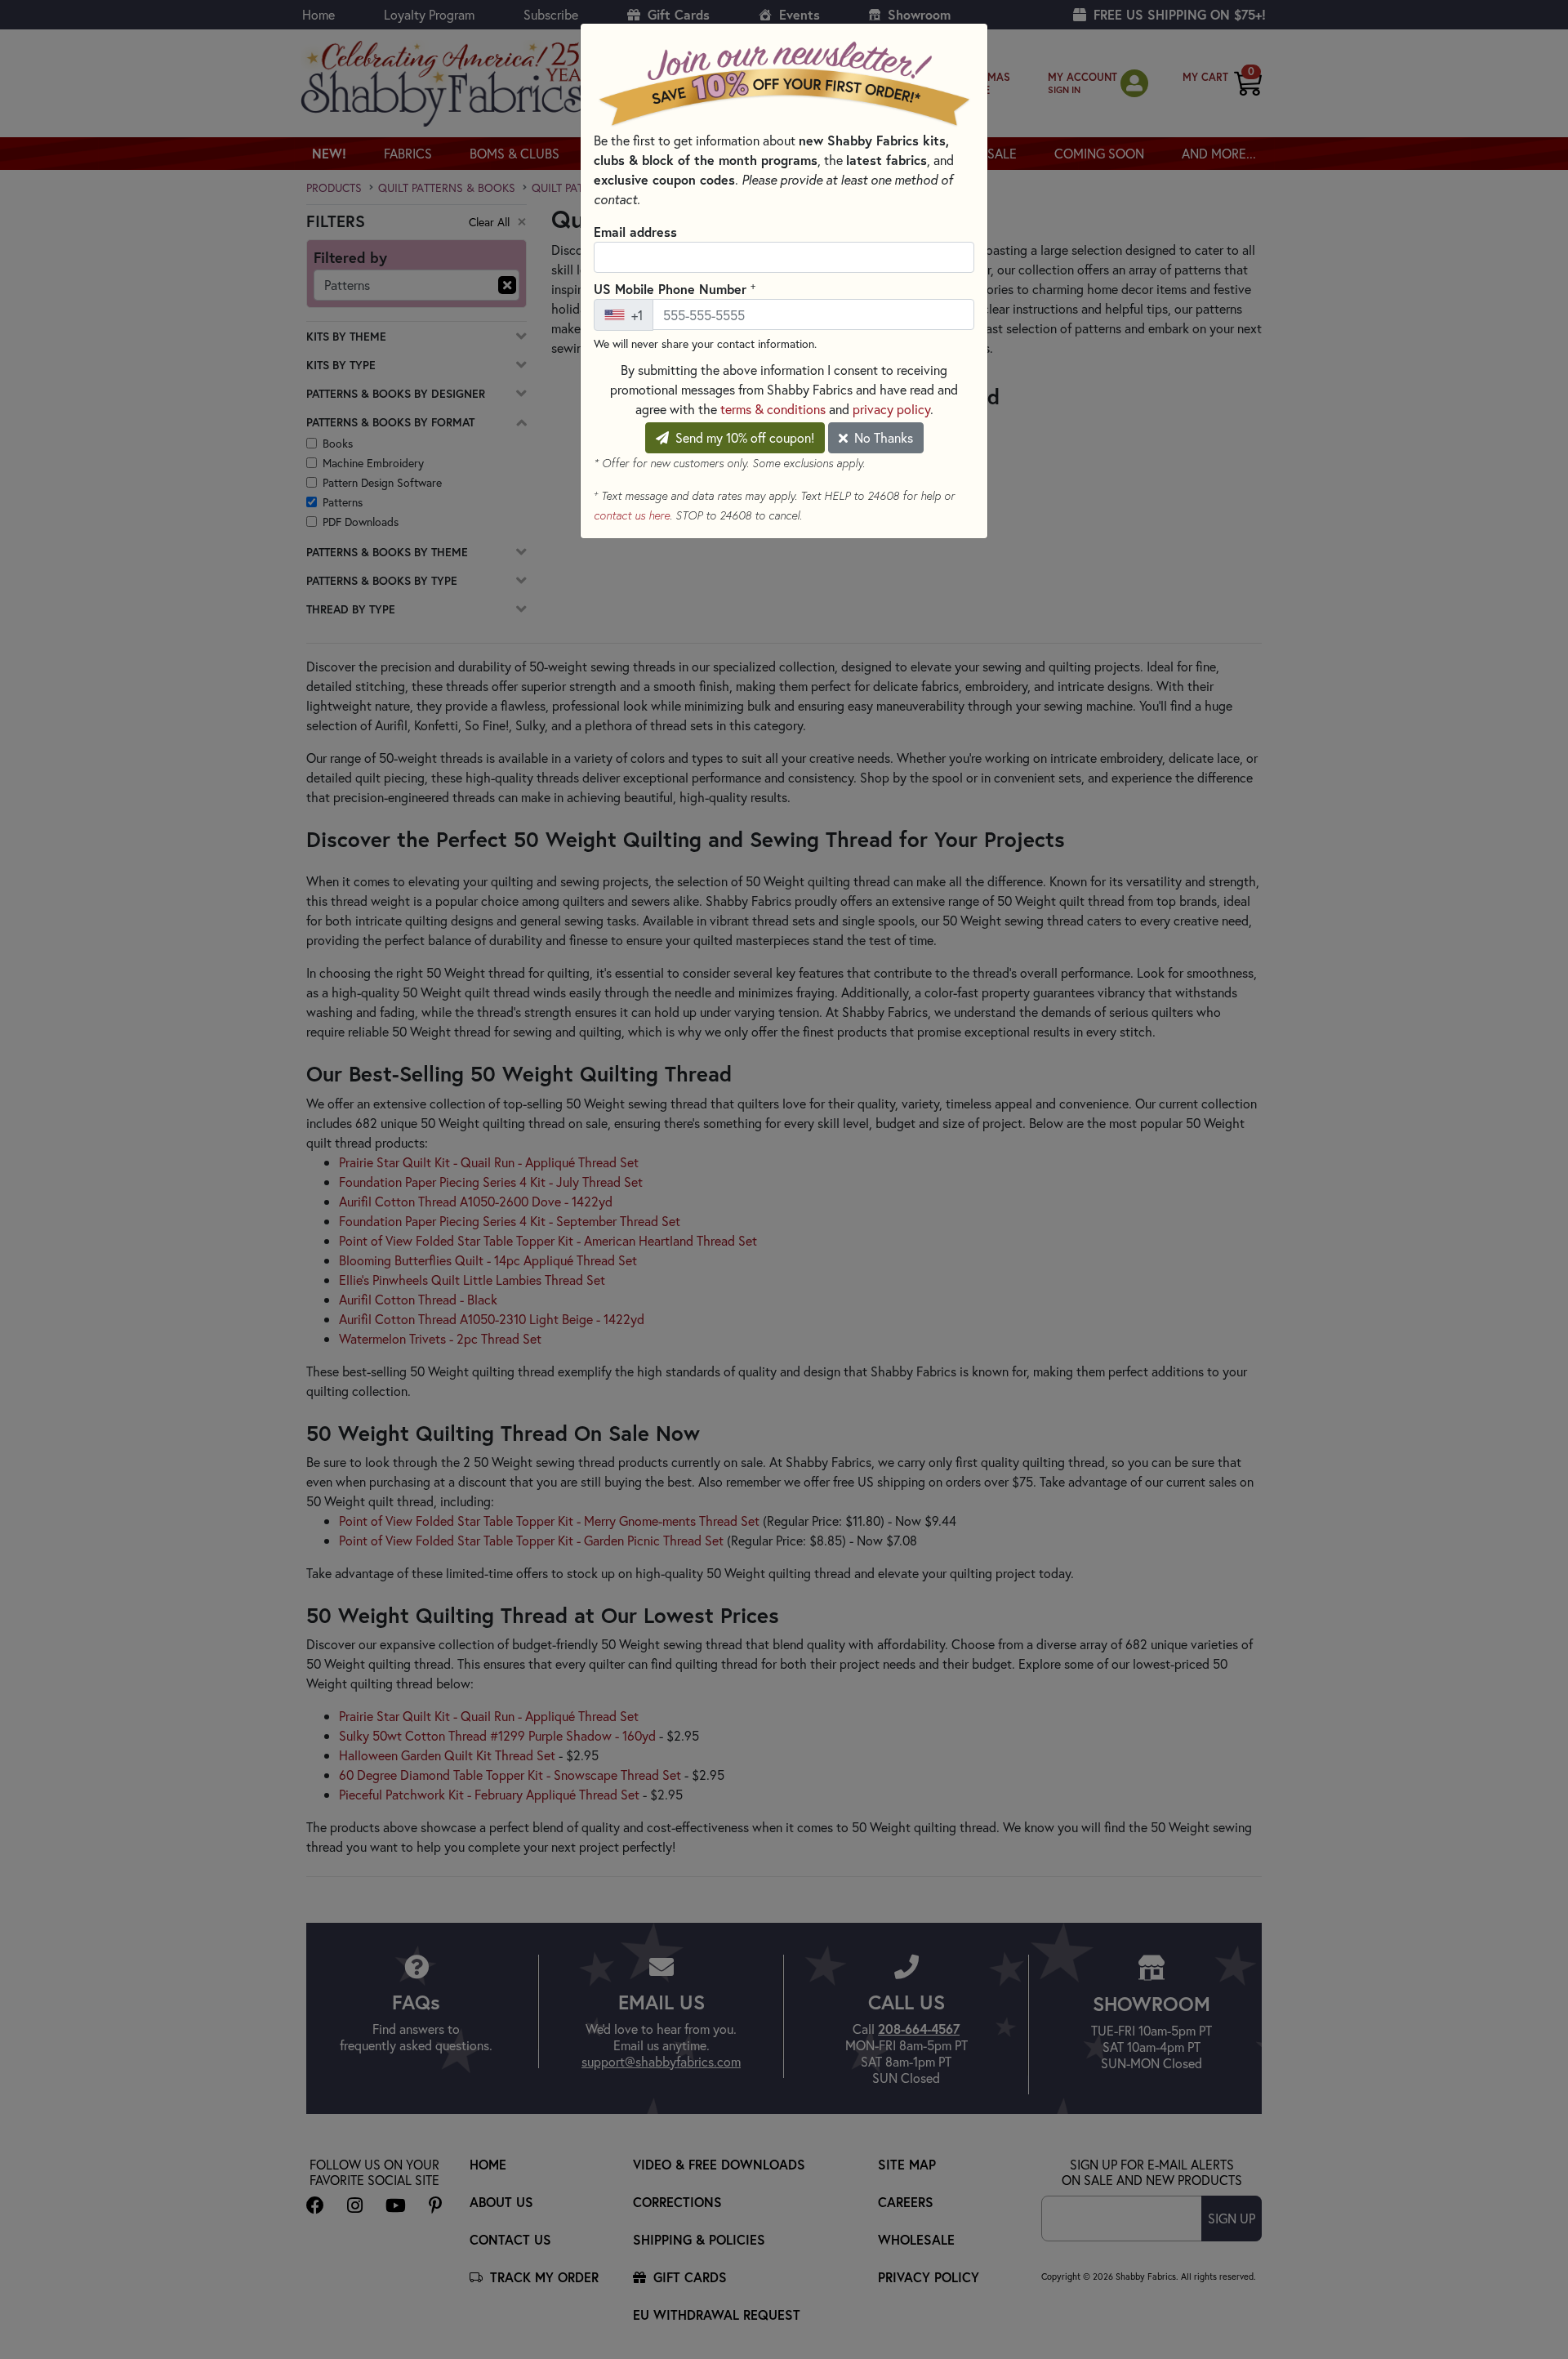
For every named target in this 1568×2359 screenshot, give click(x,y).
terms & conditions (773, 409)
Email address (635, 232)
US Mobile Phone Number (675, 288)
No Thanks (882, 437)
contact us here (632, 515)
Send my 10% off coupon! (743, 437)
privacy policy (891, 409)
